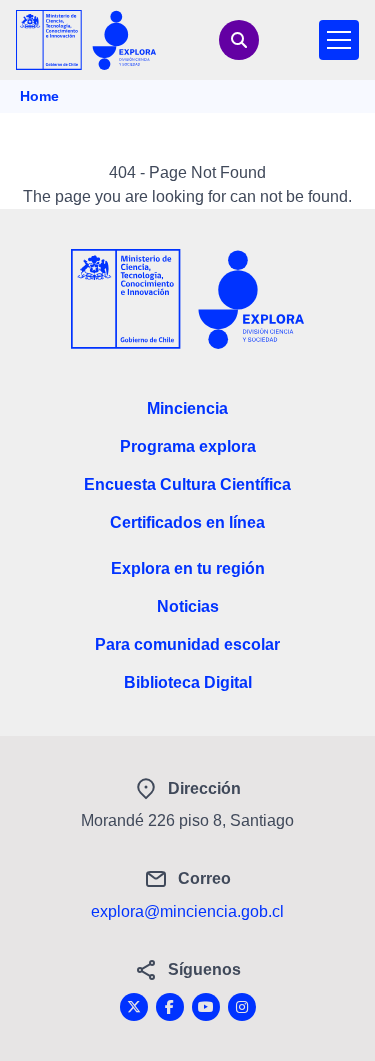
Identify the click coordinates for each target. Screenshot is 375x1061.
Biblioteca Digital (188, 682)
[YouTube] (206, 1007)
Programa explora (188, 446)
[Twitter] (134, 1007)
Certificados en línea (187, 522)
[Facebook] (170, 1007)
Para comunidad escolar (187, 644)
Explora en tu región (188, 568)
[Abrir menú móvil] (339, 40)
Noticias (188, 606)
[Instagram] (242, 1007)
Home (39, 96)
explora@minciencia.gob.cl (187, 911)
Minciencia (187, 408)
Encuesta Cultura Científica (187, 484)
